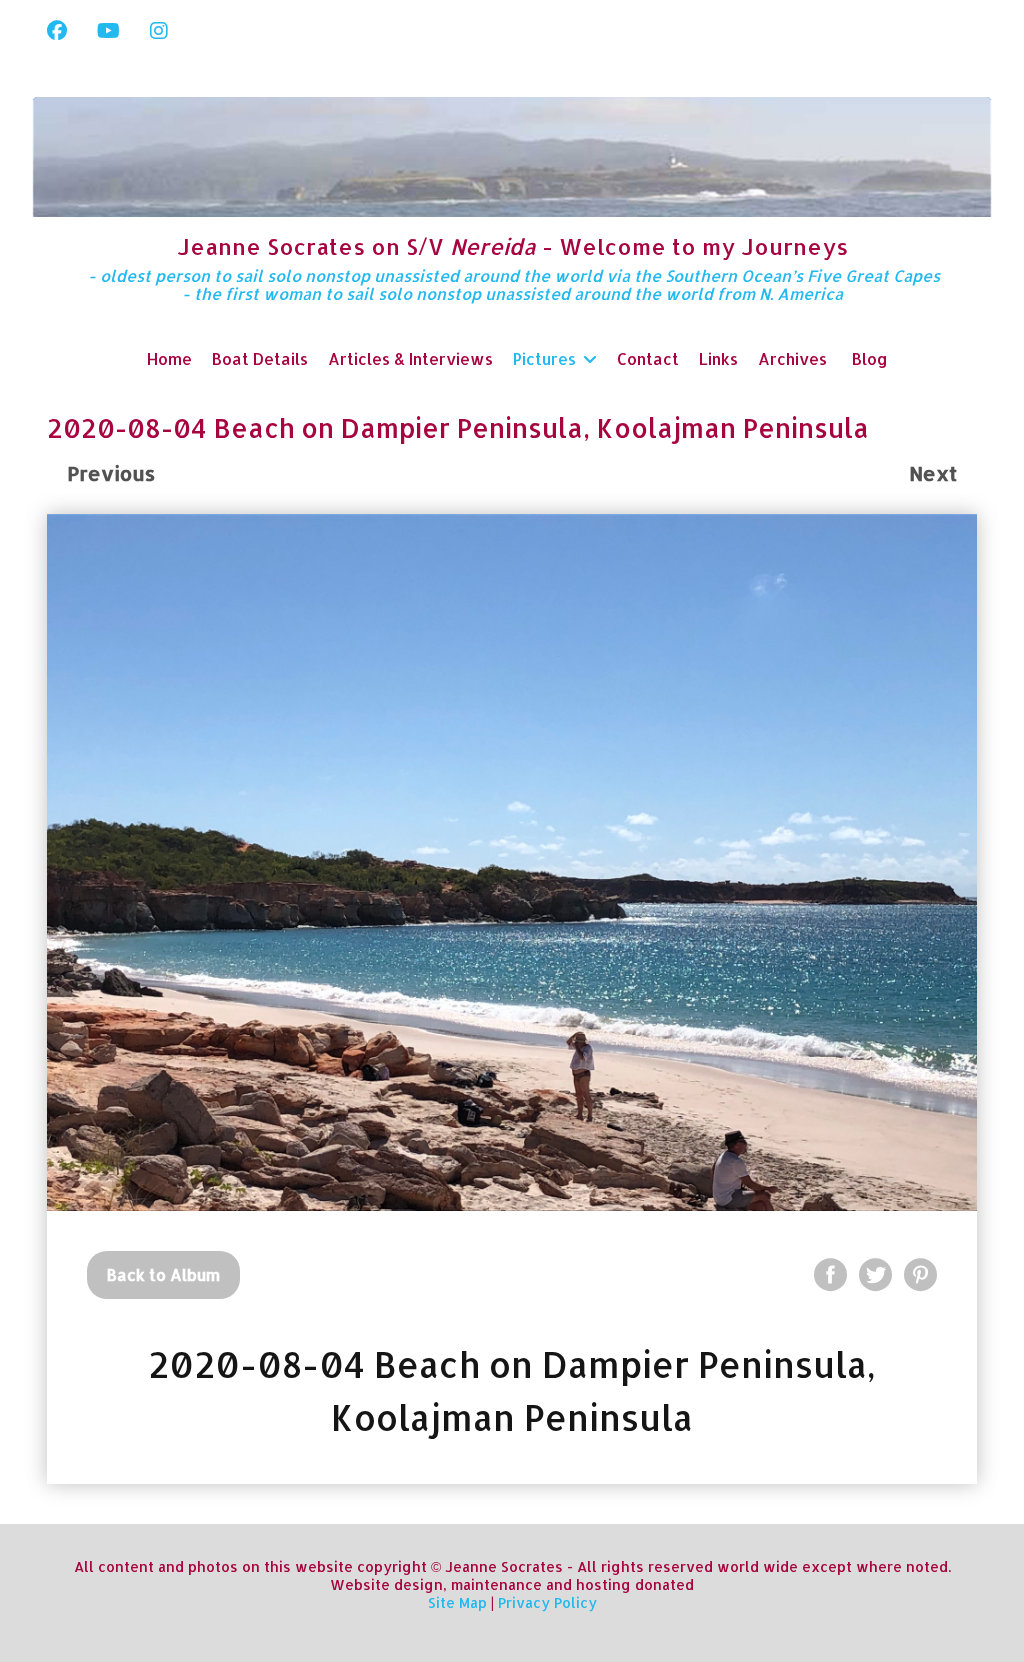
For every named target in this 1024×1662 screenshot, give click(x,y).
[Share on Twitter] (875, 1274)
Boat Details (260, 358)
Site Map (457, 1602)
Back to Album (163, 1274)
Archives (792, 358)
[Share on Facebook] (830, 1274)
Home (169, 358)
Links (718, 358)
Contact (648, 358)
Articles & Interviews (410, 358)
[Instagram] (159, 30)
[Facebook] (57, 30)
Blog (870, 358)
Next (933, 473)
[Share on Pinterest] (920, 1274)
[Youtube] (108, 30)
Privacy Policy (547, 1602)
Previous (111, 473)
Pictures (544, 358)
